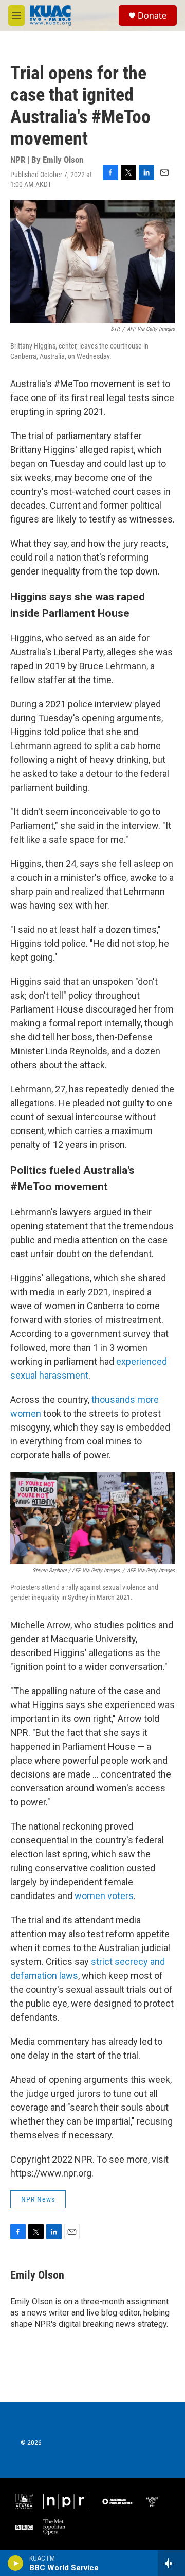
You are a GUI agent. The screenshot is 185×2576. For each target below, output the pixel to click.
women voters (104, 1896)
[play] (16, 2563)
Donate (152, 15)
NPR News (38, 2199)
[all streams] (171, 2563)
